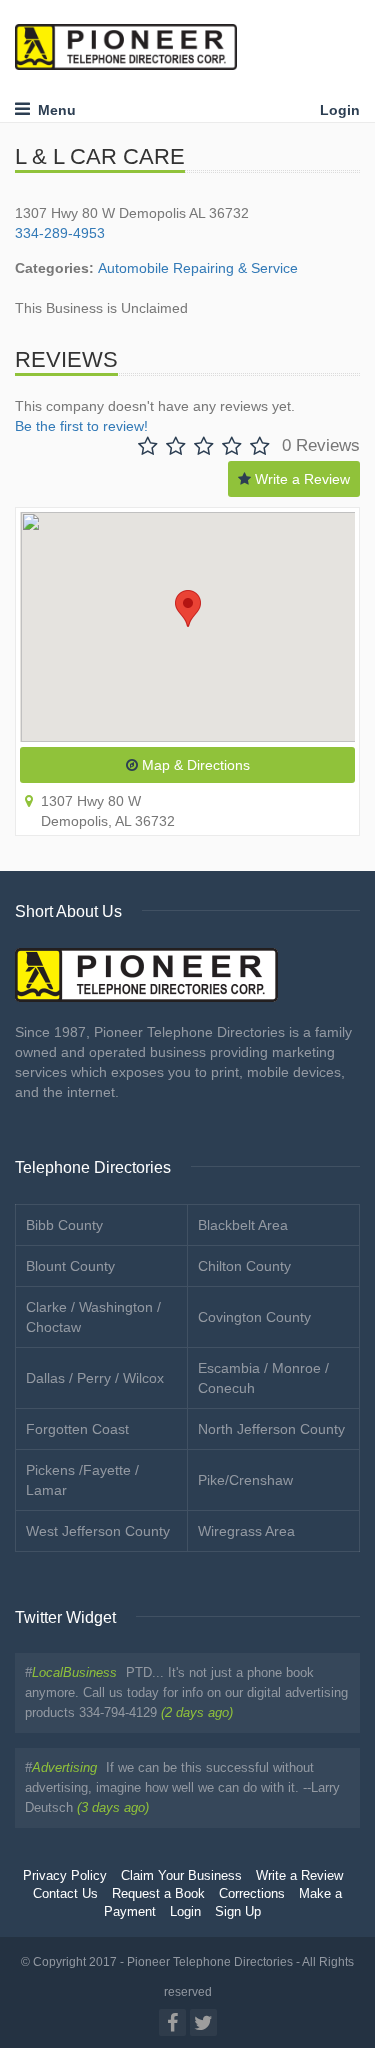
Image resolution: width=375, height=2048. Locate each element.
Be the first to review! (81, 426)
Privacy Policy (65, 1876)
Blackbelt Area (243, 1225)
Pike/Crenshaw (245, 1480)
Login (340, 110)
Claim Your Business (181, 1876)
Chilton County (244, 1266)
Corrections (252, 1894)
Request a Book (158, 1894)
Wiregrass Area (246, 1531)
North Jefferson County (271, 1429)
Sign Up (238, 1912)
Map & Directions (194, 765)
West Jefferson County (98, 1531)
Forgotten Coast (77, 1429)
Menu (53, 110)
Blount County (70, 1266)
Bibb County (64, 1225)
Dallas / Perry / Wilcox (95, 1378)
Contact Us (65, 1894)
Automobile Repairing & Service (198, 268)
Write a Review (300, 479)
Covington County (254, 1317)
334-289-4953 (60, 233)
